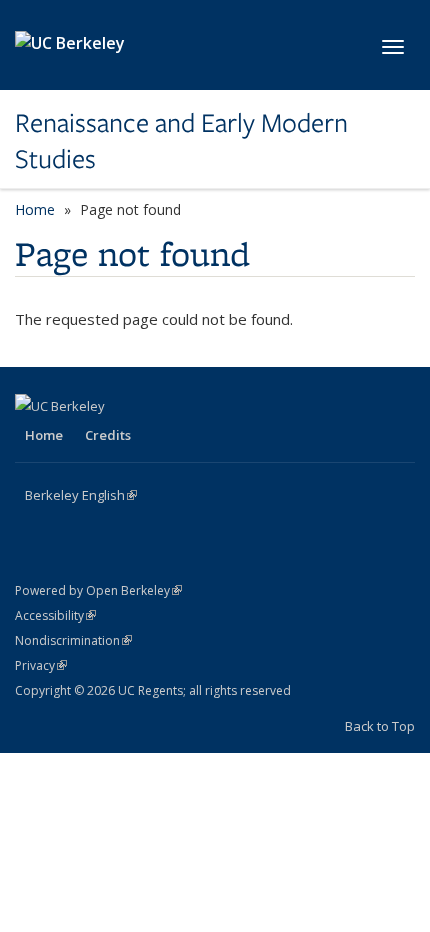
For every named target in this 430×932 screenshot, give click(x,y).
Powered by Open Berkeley (98, 590)
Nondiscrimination (73, 640)
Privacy (41, 665)
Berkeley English (81, 495)
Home (35, 209)
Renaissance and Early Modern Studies (181, 141)
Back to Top (380, 726)
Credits (108, 435)
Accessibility (55, 615)
